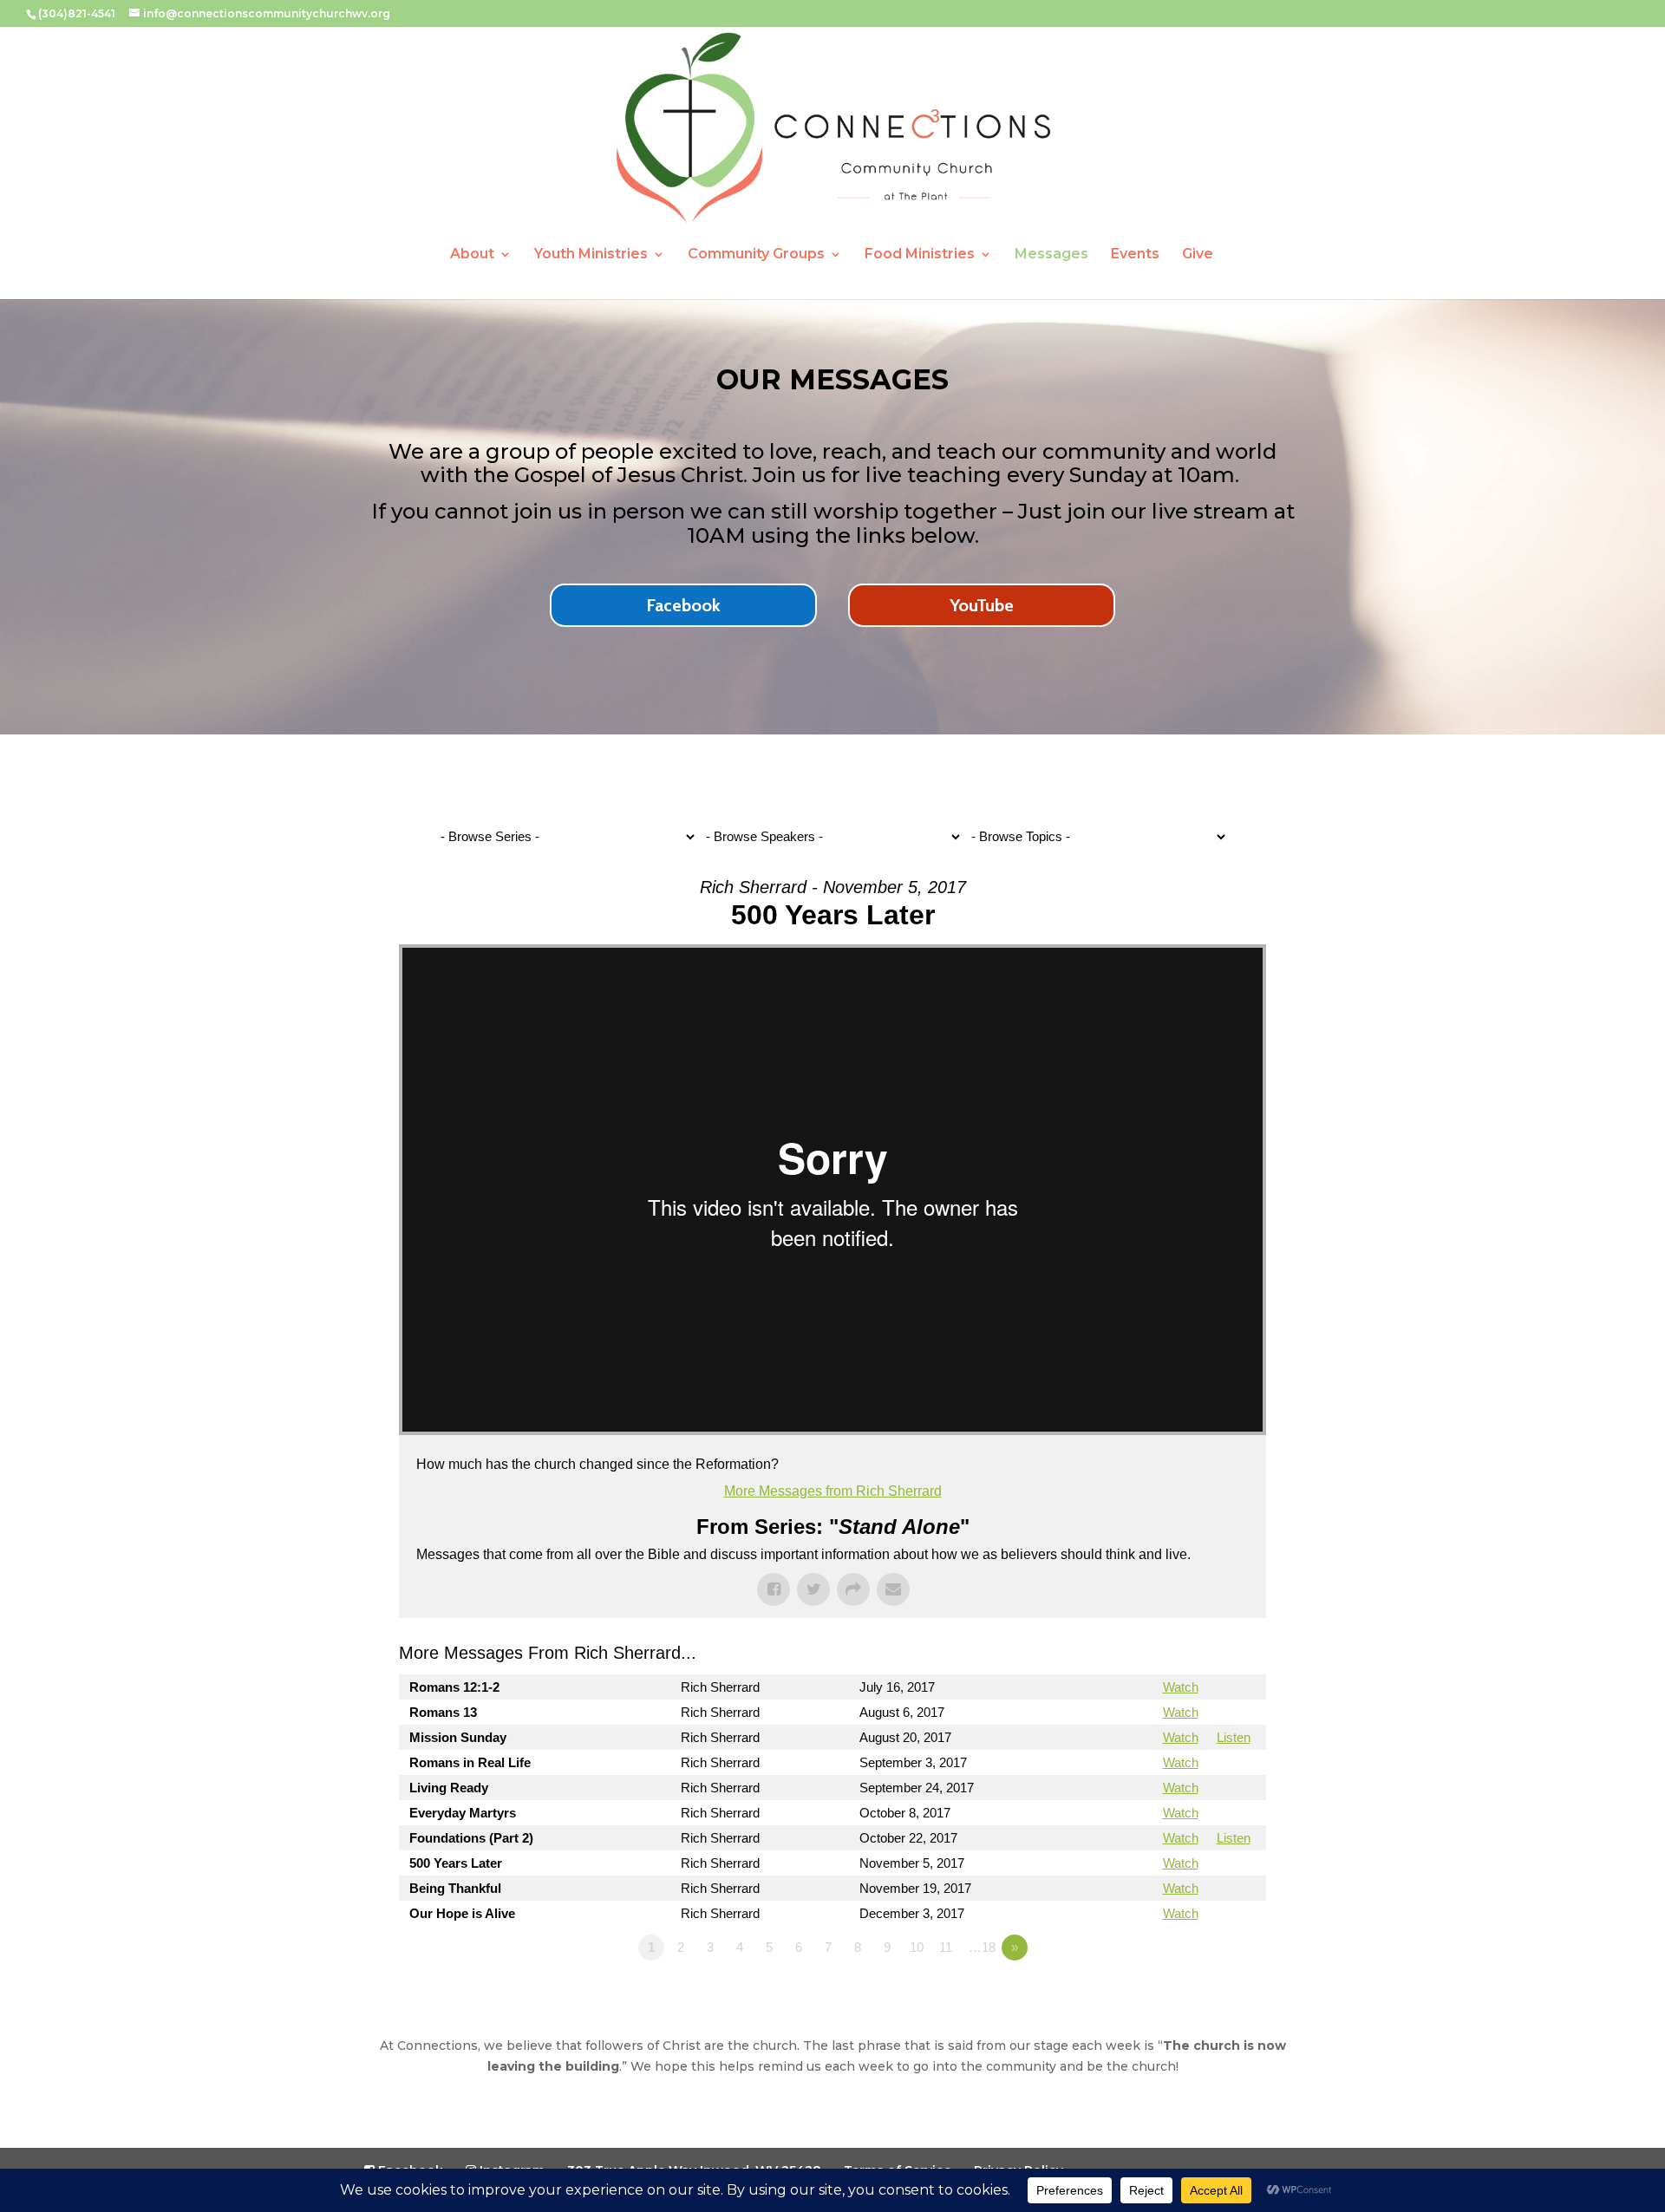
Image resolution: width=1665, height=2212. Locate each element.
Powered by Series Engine (1202, 1995)
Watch (1181, 1687)
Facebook (683, 605)
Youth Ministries (591, 255)
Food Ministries (920, 255)
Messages (1051, 255)
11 (946, 1947)
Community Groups (756, 255)
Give (1198, 255)
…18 (982, 1947)
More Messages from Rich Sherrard (833, 1491)
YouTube (982, 605)
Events (1135, 255)
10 (917, 1947)
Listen (1234, 1737)
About (472, 255)
